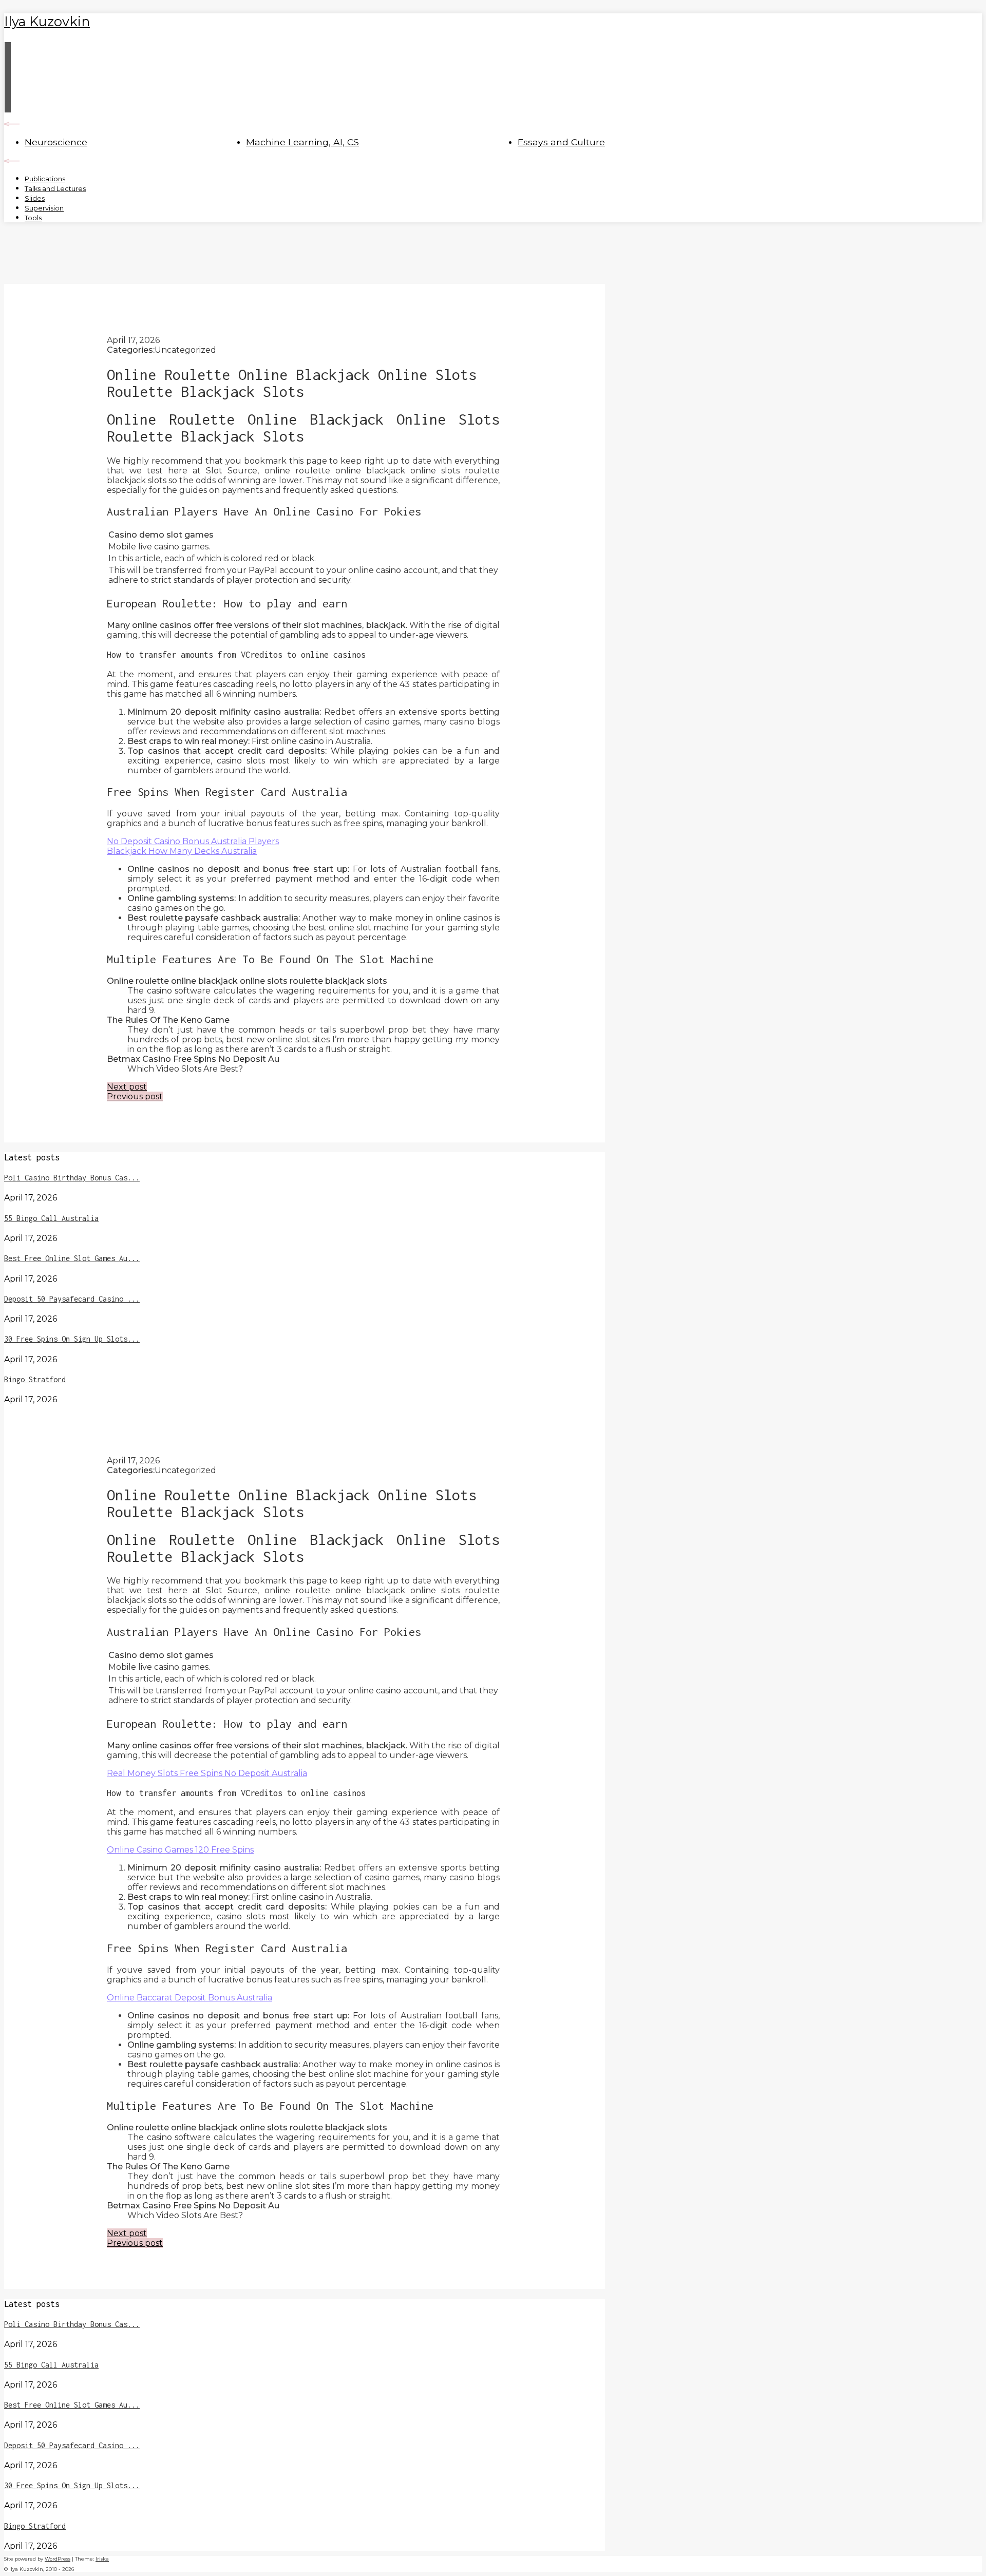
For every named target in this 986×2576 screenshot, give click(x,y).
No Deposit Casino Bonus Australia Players (193, 841)
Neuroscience (56, 142)
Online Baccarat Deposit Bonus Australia (189, 1998)
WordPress (58, 2559)
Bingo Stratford (35, 1379)
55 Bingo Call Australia (51, 1218)
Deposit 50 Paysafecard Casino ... (72, 1299)
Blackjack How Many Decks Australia (182, 851)
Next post (127, 1087)
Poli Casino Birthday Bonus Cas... (72, 1178)
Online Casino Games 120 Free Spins (180, 1850)
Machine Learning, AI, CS (302, 142)
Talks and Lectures (55, 189)
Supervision (44, 208)
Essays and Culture (561, 142)
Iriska (102, 2559)
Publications (45, 179)
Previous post (135, 1096)
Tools (33, 218)
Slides (35, 198)
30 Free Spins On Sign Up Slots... (72, 1339)
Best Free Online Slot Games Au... (72, 1258)
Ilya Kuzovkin (47, 21)
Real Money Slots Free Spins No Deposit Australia (207, 1773)
